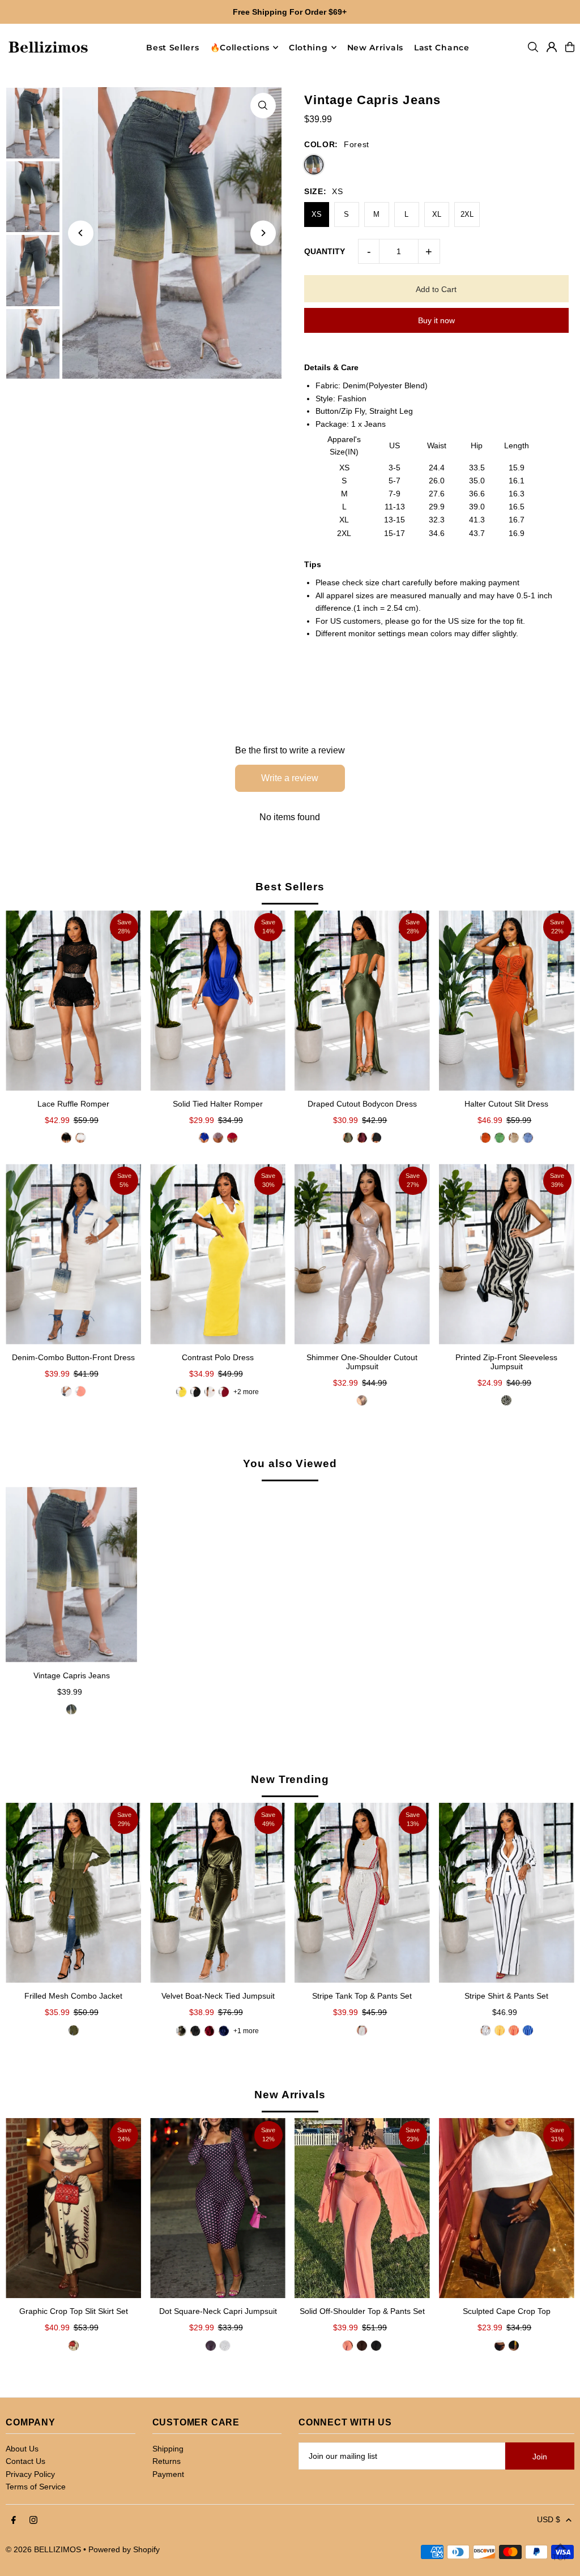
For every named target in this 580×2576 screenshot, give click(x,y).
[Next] (263, 233)
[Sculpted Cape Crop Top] (507, 2208)
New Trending (290, 1779)
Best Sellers (290, 887)
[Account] (552, 47)
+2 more (246, 1392)
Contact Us (25, 2461)
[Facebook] (14, 2521)
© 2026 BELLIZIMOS (43, 2549)
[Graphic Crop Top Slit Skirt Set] (73, 2208)
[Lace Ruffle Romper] (73, 1000)
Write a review (290, 778)
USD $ (549, 2519)
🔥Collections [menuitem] (240, 48)
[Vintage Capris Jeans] (71, 1574)
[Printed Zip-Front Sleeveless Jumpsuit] (507, 1254)
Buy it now (436, 320)
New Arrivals (290, 2095)
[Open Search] (533, 47)
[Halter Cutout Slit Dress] (507, 1000)
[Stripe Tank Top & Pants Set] (362, 1893)
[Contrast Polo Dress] (218, 1254)
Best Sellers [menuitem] (172, 48)
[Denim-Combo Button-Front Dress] (73, 1254)
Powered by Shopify (124, 2549)
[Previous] (81, 233)
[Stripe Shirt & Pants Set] (507, 1893)
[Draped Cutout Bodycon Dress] (362, 1000)
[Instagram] (33, 2521)
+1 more (246, 2031)
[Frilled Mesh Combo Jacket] (73, 1893)
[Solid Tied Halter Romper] (218, 1000)
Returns (167, 2461)
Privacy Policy (30, 2474)
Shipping (168, 2449)
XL (437, 214)
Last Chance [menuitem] (442, 48)
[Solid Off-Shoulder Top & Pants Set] (362, 2208)
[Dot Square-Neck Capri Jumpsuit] (218, 2208)
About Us (22, 2449)
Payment (168, 2474)
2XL (467, 214)
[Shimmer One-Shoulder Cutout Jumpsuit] (362, 1254)
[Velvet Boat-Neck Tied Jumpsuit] (218, 1893)
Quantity (325, 251)
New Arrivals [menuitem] (375, 48)
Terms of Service (36, 2487)
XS (317, 214)
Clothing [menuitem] (308, 48)
